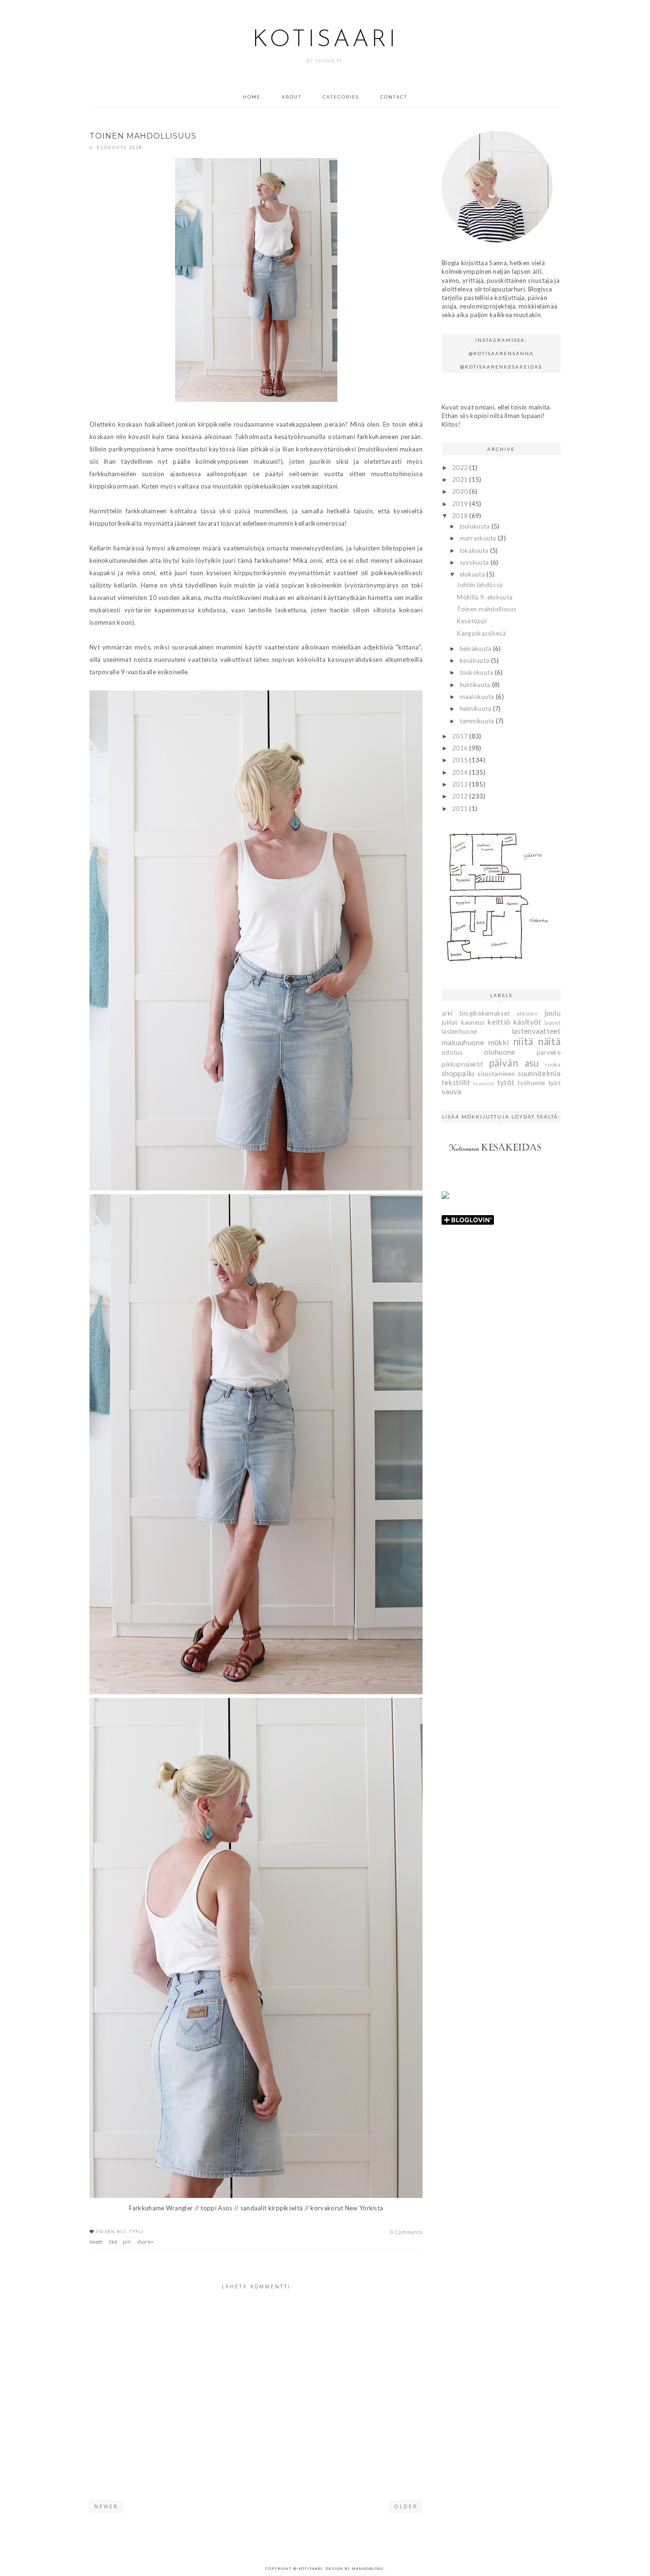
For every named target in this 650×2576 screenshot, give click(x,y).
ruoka (553, 1064)
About (292, 97)
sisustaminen (496, 1074)
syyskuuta (475, 562)
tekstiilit (456, 1082)
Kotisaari (325, 40)
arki (447, 1013)
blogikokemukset (485, 1013)
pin (127, 2242)
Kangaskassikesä (481, 633)
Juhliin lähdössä (480, 585)
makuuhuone (463, 1042)
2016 (461, 748)
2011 (461, 809)
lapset (552, 1022)
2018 (461, 516)
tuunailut (484, 1083)
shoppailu (458, 1073)
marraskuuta (479, 538)
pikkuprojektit (462, 1064)
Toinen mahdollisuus (487, 609)
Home (252, 97)
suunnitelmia (539, 1073)
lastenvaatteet (536, 1031)
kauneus (473, 1022)
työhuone (531, 1083)
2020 (461, 491)
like (113, 2242)
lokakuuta (475, 550)
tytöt (506, 1082)
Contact (394, 97)
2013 (461, 784)
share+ (146, 2242)
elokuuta (473, 574)
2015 (461, 760)
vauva (452, 1091)
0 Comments (406, 2232)
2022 (461, 468)
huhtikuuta (476, 685)
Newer (106, 2506)
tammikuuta (478, 721)
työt (554, 1083)
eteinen (527, 1013)
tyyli (137, 2232)
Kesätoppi (472, 621)
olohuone (499, 1052)
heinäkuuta (476, 649)
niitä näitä (537, 1041)
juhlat (450, 1022)
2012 (461, 796)
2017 (461, 736)
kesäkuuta (475, 660)
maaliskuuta (478, 697)
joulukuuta (476, 526)
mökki (499, 1042)
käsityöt (527, 1022)
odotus (452, 1052)
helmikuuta (476, 709)
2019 (461, 504)
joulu (553, 1013)
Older (406, 2506)
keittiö (499, 1022)
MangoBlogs (368, 2568)
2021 (461, 479)
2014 (461, 772)
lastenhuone (459, 1031)
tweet (96, 2242)
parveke (549, 1052)
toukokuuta (477, 672)
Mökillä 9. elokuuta (485, 597)
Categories (341, 97)
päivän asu (111, 2232)
